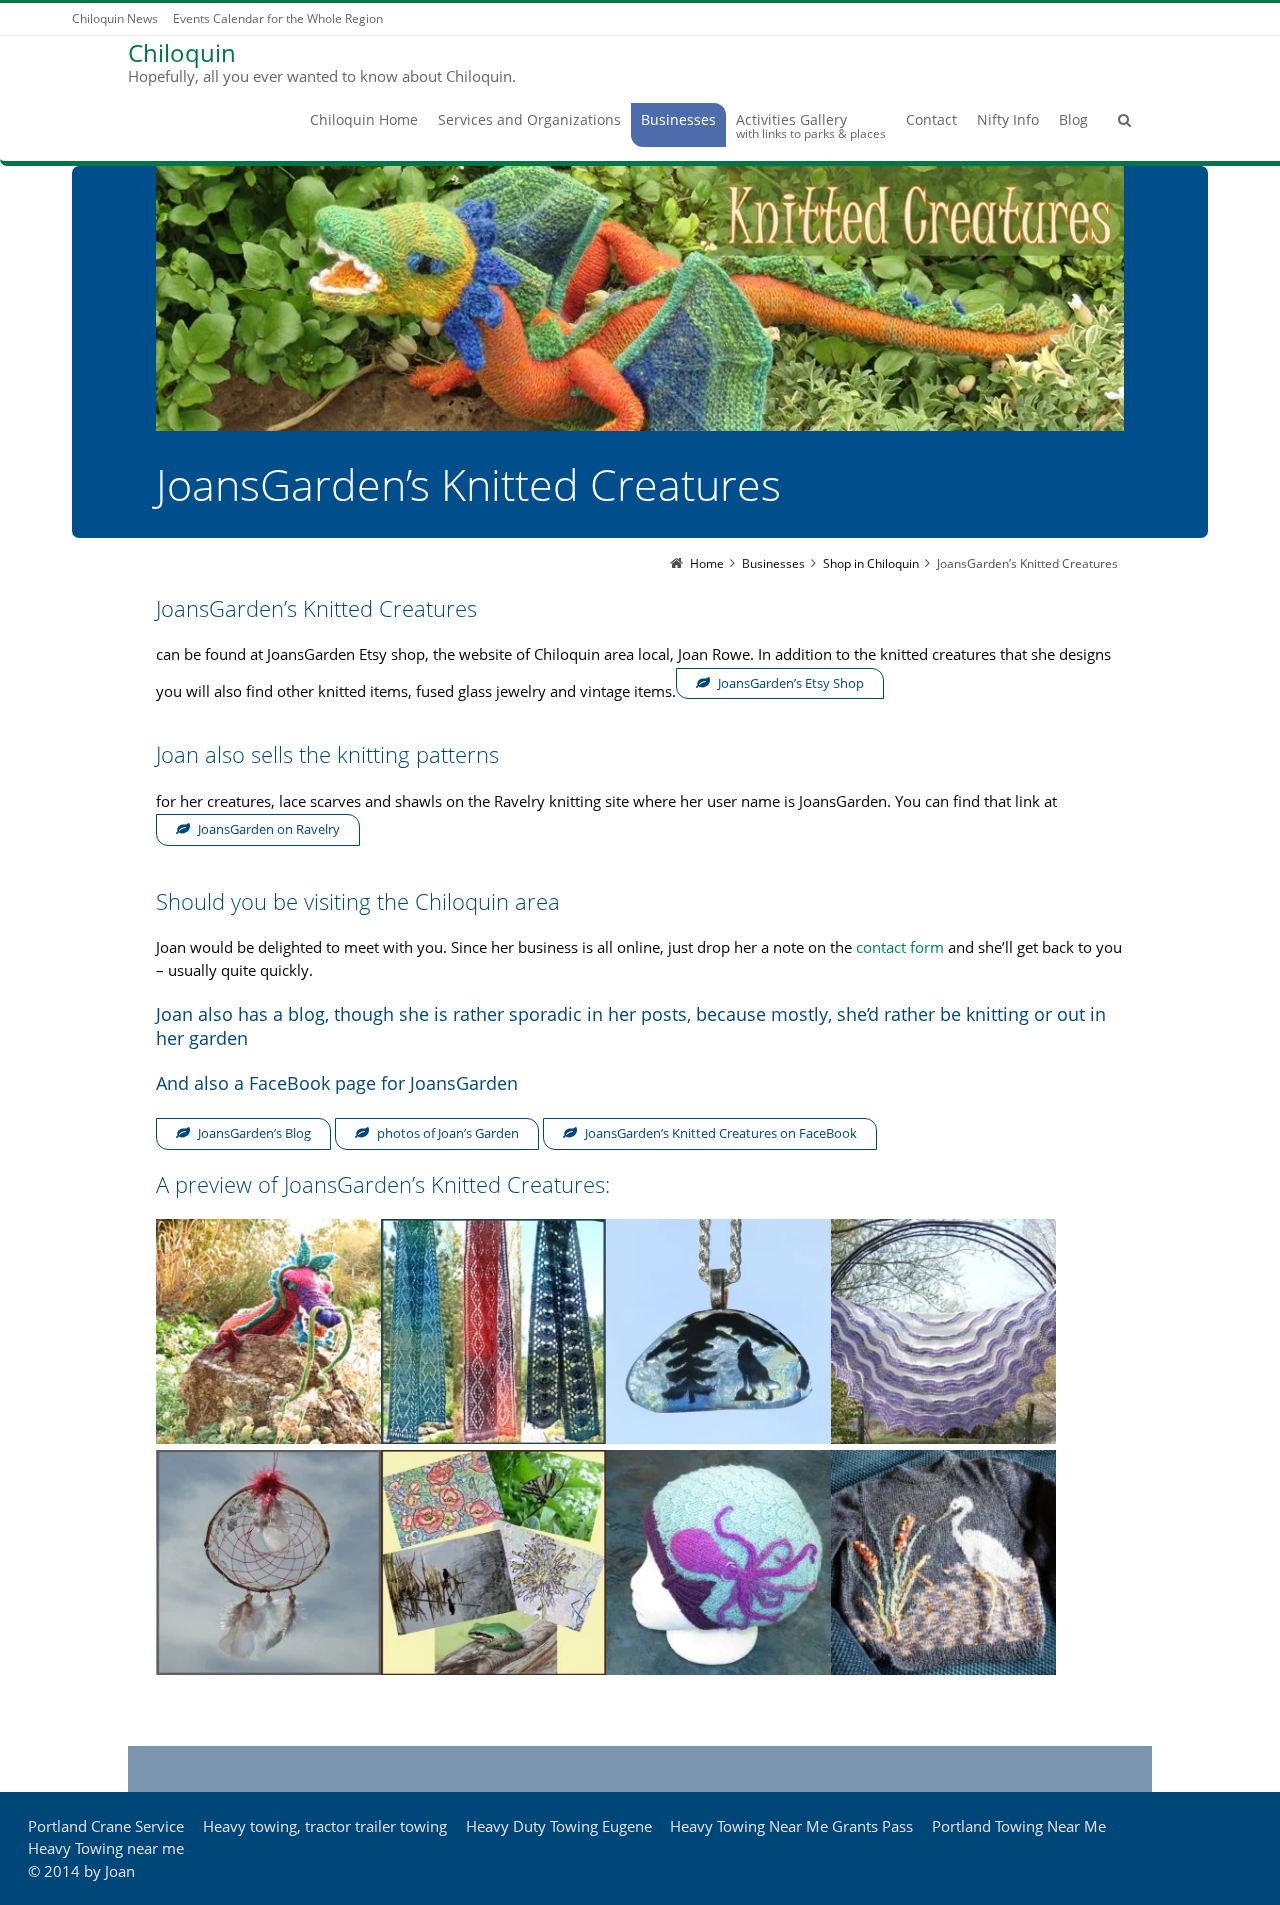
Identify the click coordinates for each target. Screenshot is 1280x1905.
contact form (900, 947)
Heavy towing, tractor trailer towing (325, 1826)
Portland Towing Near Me (1019, 1826)
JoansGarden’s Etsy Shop (791, 683)
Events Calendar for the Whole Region (278, 18)
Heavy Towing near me (106, 1848)
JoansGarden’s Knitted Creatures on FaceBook (721, 1133)
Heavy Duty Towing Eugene (559, 1826)
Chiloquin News (115, 18)
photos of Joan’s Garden (448, 1133)
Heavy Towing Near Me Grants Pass (791, 1826)
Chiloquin (182, 53)
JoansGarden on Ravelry (269, 829)
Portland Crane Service (106, 1826)
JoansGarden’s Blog (254, 1133)
